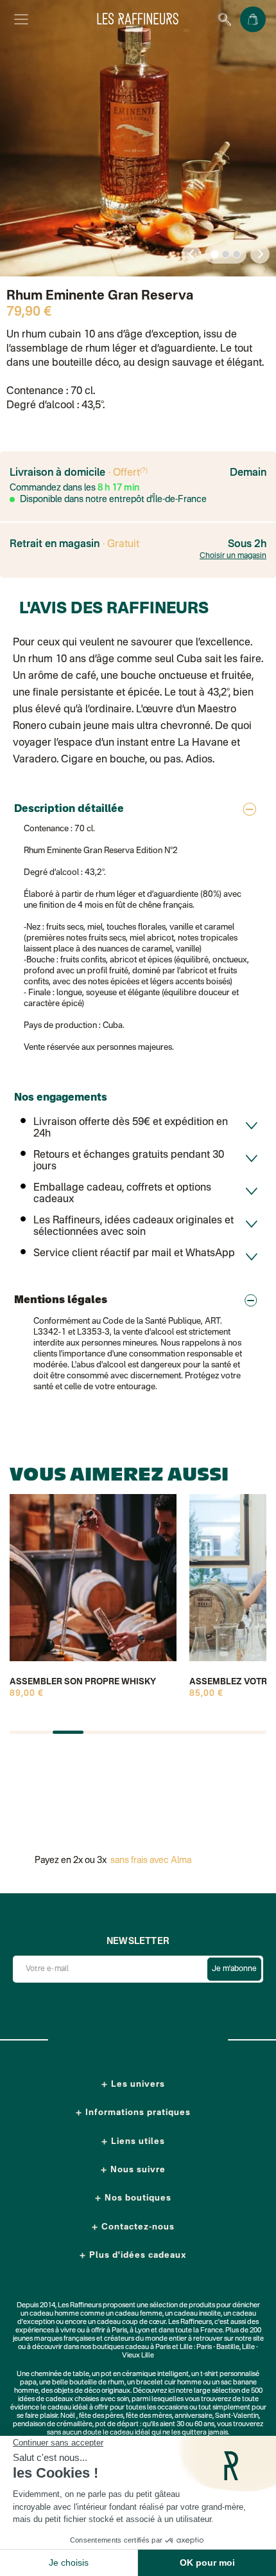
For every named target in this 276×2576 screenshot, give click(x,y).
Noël (68, 2416)
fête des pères (101, 2416)
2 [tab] (226, 255)
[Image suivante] (260, 254)
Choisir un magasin (233, 556)
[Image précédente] (191, 254)
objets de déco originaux (92, 2391)
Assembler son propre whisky (83, 1682)
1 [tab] (215, 255)
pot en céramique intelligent (145, 2374)
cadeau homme (54, 2314)
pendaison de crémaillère (53, 2425)
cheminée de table (60, 2374)
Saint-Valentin (237, 2416)
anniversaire (194, 2416)
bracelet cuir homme (169, 2383)
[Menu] (21, 19)
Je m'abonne (234, 1969)
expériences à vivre (46, 2331)
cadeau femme (139, 2314)
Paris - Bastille (218, 2347)
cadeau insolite (197, 2314)
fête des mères (149, 2416)
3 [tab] (237, 255)
